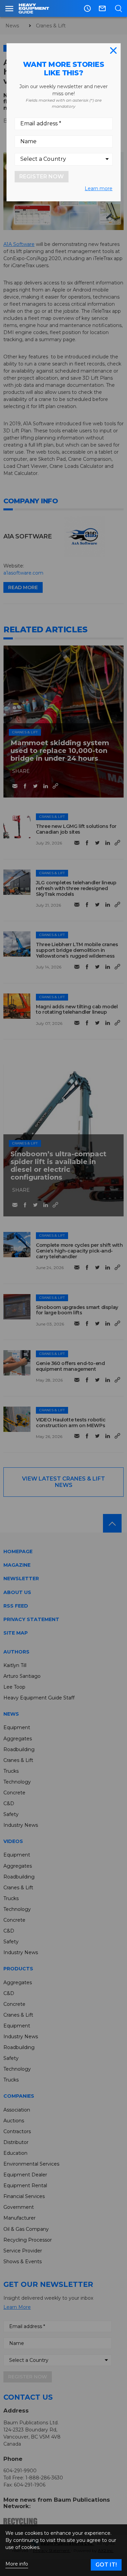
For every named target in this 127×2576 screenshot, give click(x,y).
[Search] (118, 8)
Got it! (106, 2565)
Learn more (99, 188)
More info (17, 2564)
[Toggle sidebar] (9, 8)
